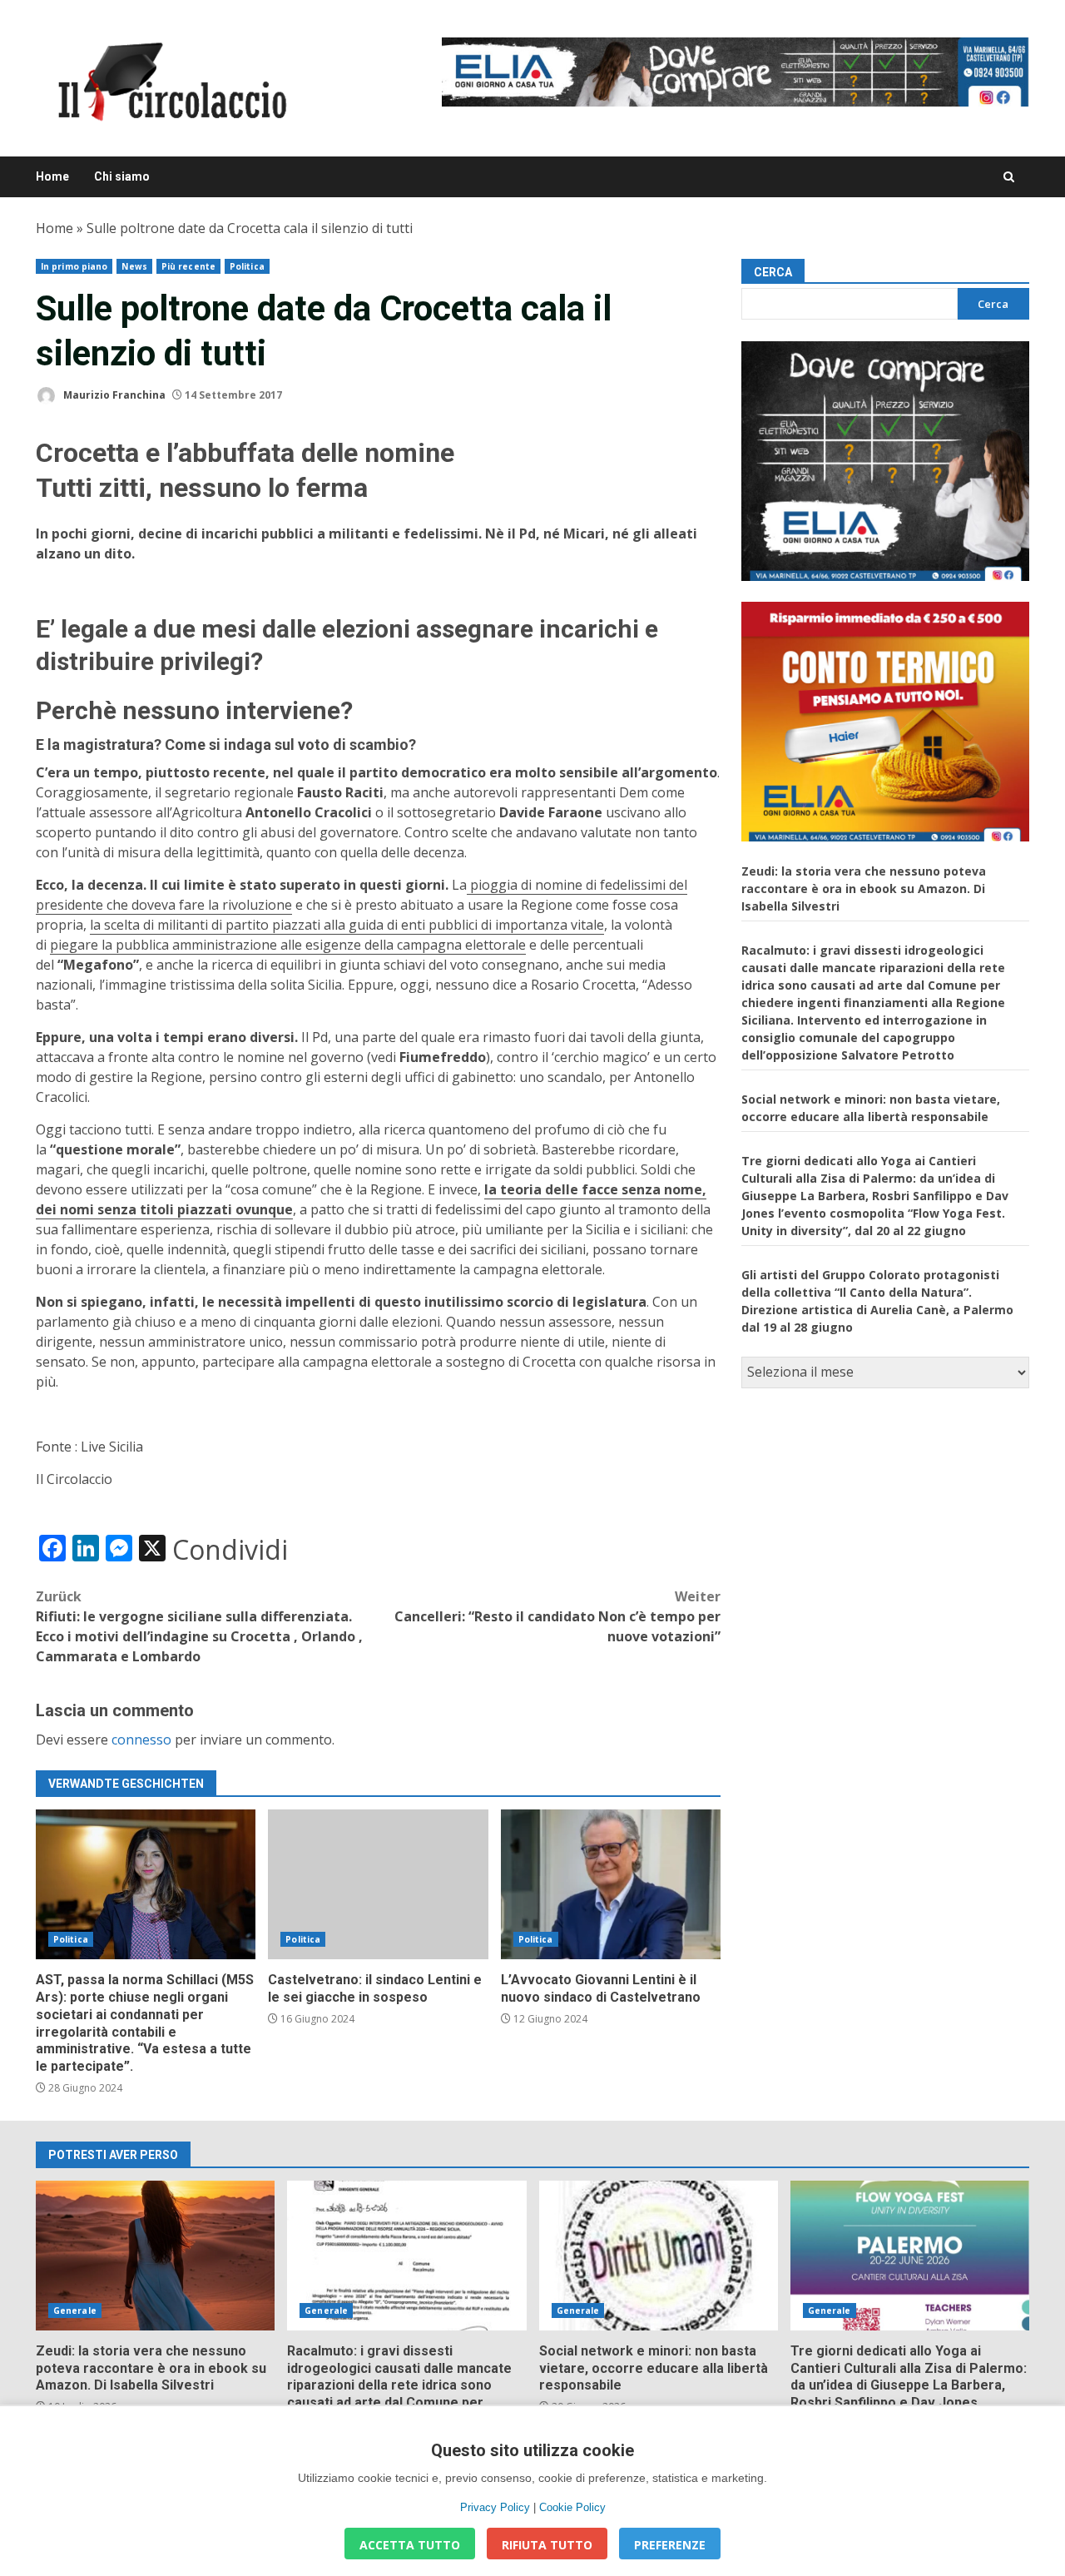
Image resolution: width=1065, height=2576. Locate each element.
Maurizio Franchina (113, 395)
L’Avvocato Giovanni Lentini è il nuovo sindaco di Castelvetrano (611, 1884)
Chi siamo (122, 176)
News (134, 266)
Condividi (230, 1550)
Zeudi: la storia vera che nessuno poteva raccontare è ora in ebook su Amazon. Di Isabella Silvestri (864, 888)
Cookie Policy (572, 2507)
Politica (247, 266)
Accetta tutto (410, 2545)
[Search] (1009, 177)
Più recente (188, 266)
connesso (141, 1740)
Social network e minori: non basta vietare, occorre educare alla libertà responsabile (659, 2256)
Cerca (773, 272)
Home (52, 176)
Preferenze (670, 2545)
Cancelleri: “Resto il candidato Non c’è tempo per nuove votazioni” (557, 1616)
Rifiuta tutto (547, 2545)
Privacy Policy (495, 2507)
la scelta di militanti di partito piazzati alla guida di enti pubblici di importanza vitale (347, 925)
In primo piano (74, 266)
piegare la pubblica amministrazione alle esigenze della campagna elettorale (288, 945)
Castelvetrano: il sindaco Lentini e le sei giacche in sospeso (378, 1884)
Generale (75, 2310)
